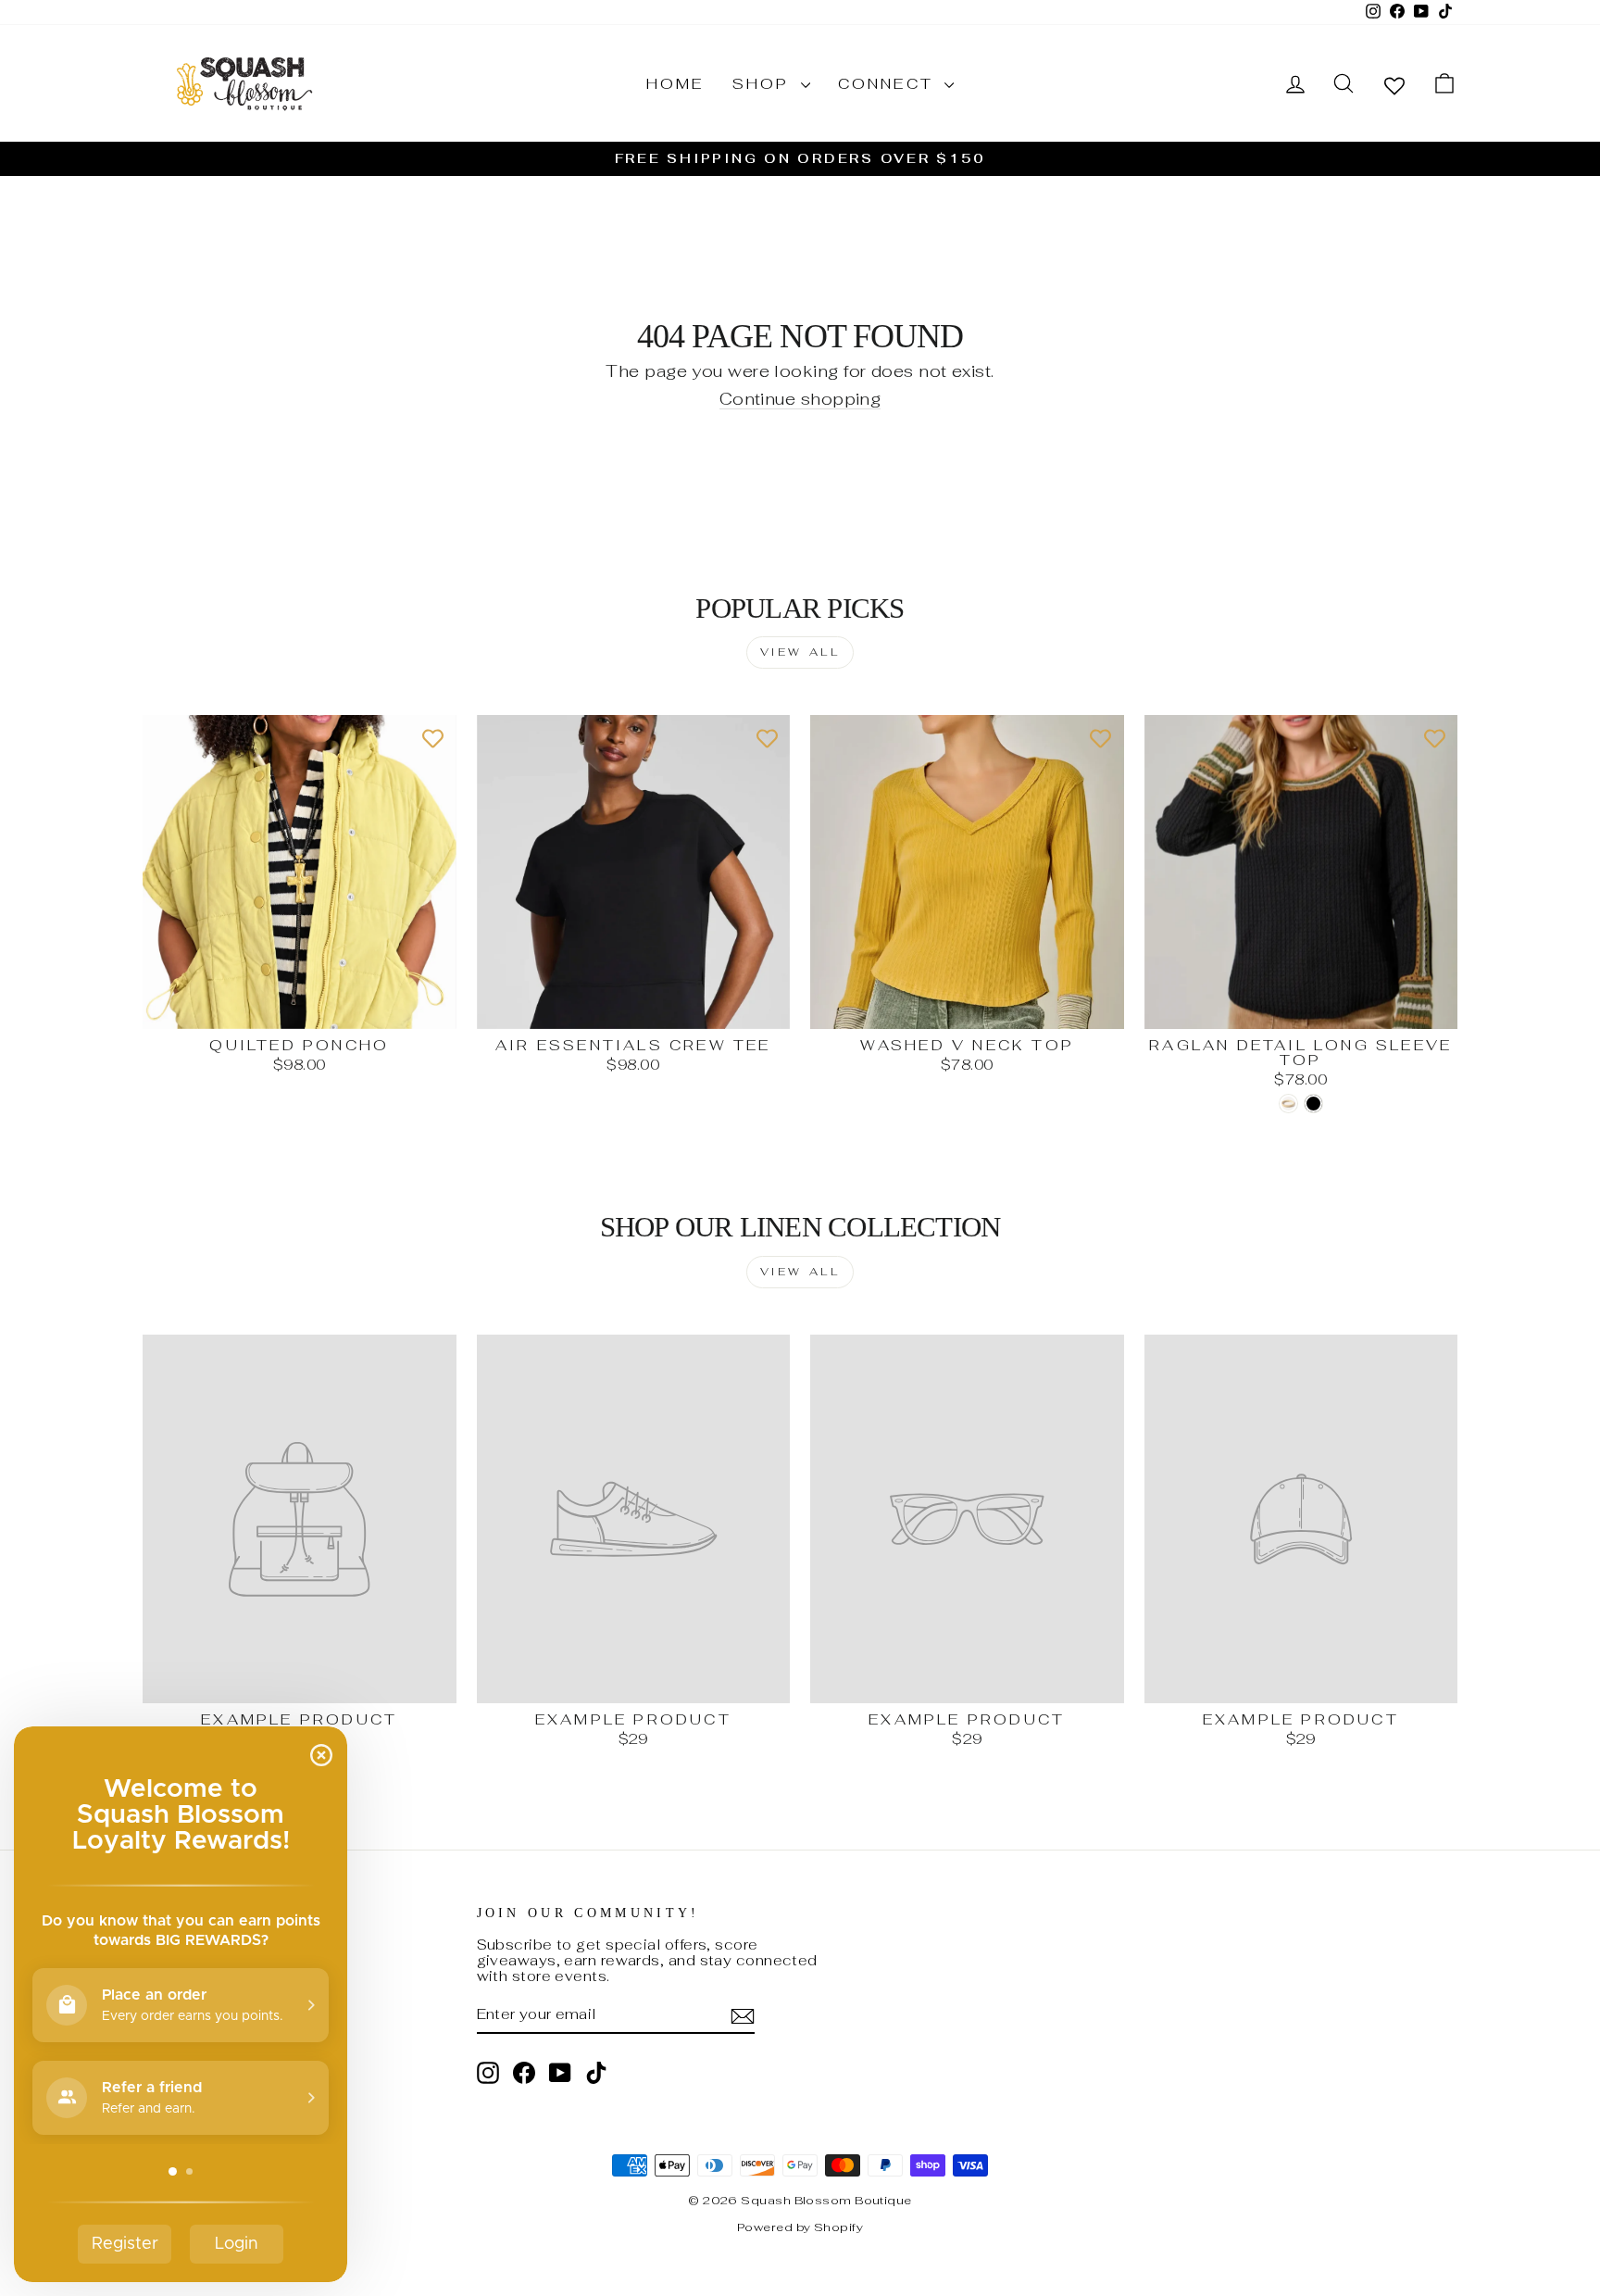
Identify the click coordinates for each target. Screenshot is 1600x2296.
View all (800, 652)
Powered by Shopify (800, 2227)
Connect (889, 84)
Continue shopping (800, 400)
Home (675, 84)
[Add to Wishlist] (433, 738)
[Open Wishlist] (1394, 85)
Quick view (299, 1008)
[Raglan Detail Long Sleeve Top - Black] (1313, 1104)
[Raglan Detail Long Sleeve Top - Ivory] (1288, 1104)
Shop (764, 84)
